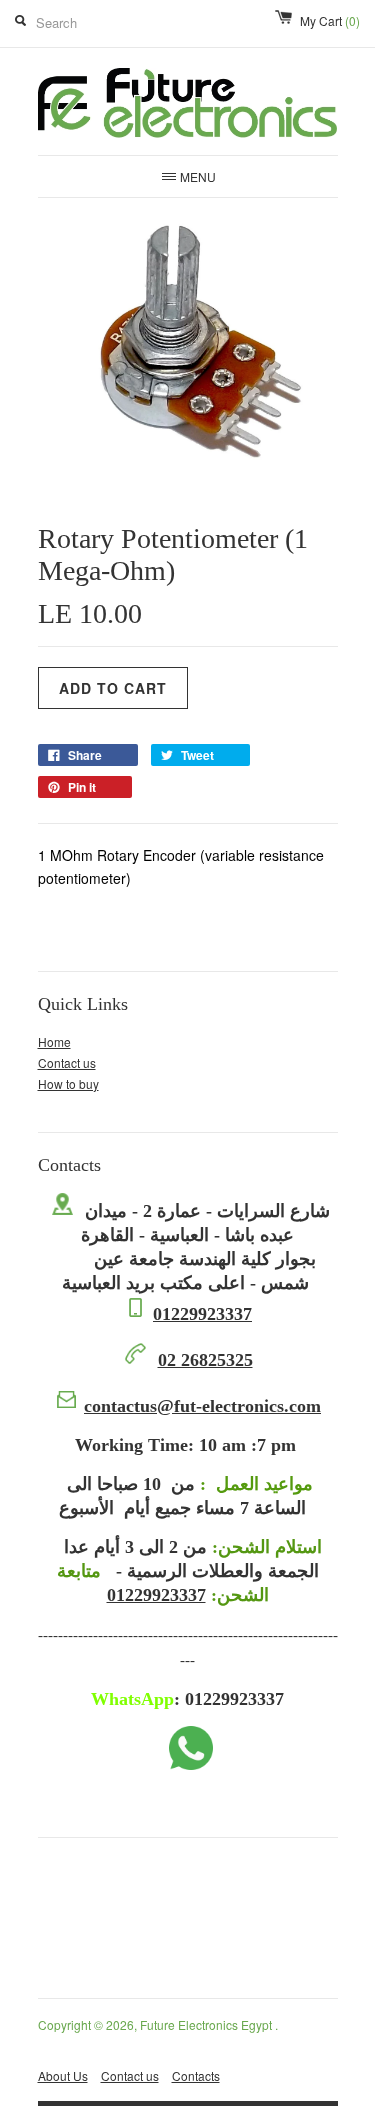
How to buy (68, 1083)
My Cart (330, 20)
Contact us (67, 1062)
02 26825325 (205, 1360)
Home (54, 1041)
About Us (63, 2075)
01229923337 (202, 1314)
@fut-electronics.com (202, 1406)
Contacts (196, 2075)
